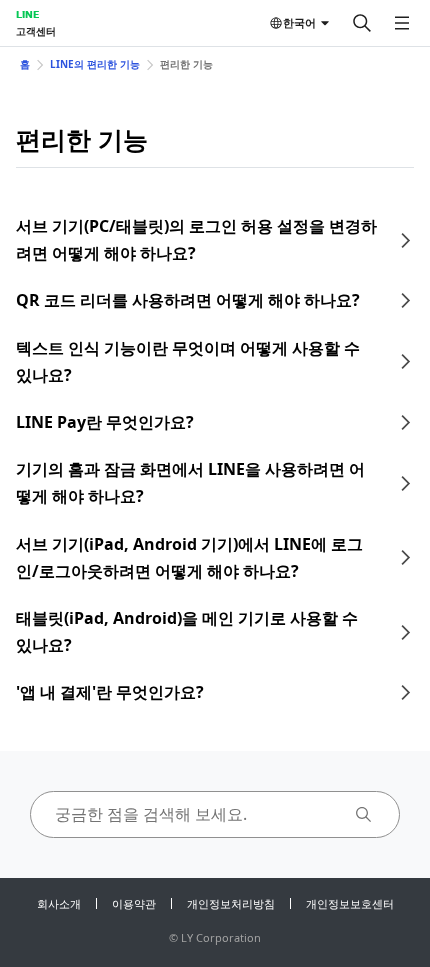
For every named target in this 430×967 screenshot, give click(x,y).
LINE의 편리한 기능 (95, 64)
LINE (27, 14)
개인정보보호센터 (350, 903)
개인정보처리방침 (231, 903)
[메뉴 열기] (402, 23)
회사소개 (59, 903)
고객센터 (36, 31)
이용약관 (134, 903)
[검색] (362, 23)
